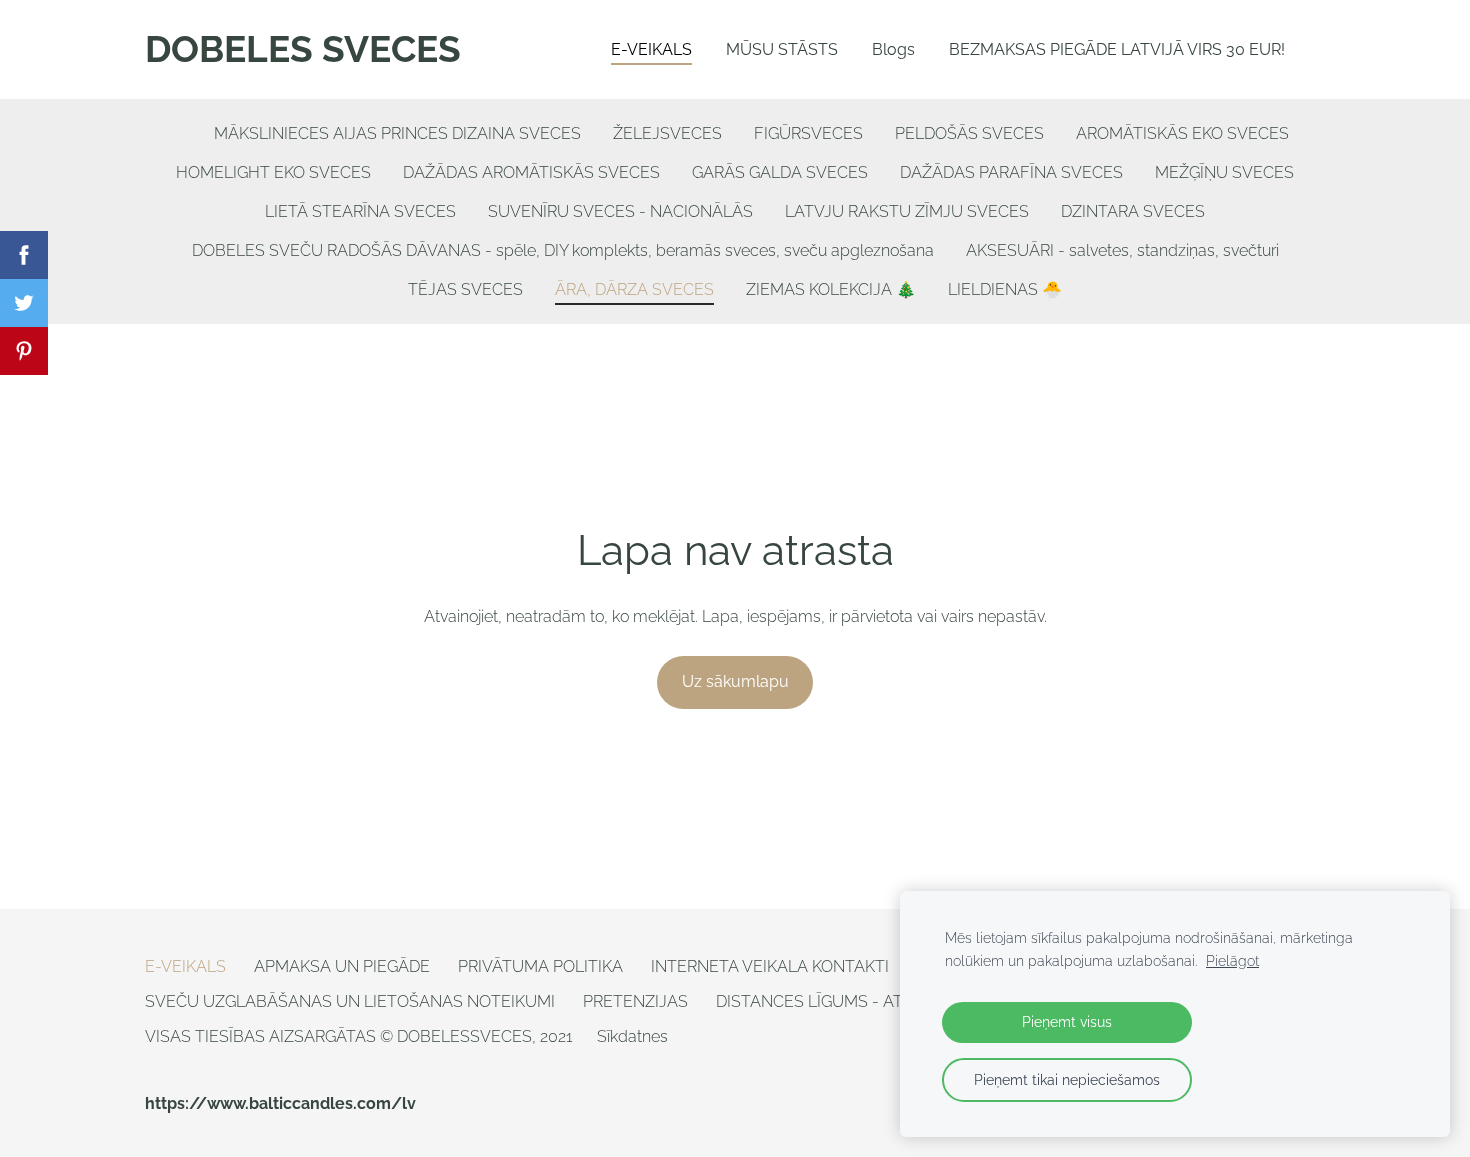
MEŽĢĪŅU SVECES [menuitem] (1224, 172)
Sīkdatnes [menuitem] (632, 1036)
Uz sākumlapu (735, 681)
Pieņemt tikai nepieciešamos (1067, 1079)
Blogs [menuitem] (893, 49)
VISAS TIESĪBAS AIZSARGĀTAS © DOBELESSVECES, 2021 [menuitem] (359, 1036)
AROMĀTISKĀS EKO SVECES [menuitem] (1182, 133)
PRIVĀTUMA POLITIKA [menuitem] (540, 966)
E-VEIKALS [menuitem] (651, 49)
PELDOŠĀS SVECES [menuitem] (969, 133)
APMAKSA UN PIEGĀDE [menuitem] (342, 966)
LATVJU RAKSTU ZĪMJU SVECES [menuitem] (907, 211)
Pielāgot (1232, 960)
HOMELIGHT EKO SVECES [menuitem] (273, 172)
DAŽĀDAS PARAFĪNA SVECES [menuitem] (1011, 172)
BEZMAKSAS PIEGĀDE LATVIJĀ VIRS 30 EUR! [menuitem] (1117, 49)
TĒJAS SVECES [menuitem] (465, 289)
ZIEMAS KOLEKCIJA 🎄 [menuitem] (831, 289)
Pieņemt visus (1067, 1021)
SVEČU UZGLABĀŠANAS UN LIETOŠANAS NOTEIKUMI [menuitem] (350, 1001)
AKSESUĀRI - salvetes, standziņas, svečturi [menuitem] (1122, 250)
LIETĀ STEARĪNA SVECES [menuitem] (360, 211)
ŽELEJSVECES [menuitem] (667, 133)
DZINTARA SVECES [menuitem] (1133, 211)
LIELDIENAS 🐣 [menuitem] (1005, 289)
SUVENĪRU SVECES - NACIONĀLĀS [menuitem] (620, 211)
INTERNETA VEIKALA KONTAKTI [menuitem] (770, 966)
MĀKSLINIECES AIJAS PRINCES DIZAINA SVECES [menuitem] (397, 133)
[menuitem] (182, 129)
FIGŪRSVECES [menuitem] (808, 133)
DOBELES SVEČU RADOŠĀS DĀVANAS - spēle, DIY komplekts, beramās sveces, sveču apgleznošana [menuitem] (563, 250)
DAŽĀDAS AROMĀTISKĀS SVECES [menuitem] (531, 172)
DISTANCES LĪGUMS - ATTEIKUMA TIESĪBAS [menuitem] (882, 1001)
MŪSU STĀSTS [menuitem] (782, 49)
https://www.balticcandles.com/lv (280, 1103)
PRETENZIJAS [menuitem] (635, 1001)
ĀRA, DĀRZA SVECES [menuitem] (634, 289)
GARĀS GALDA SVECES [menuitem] (780, 172)
